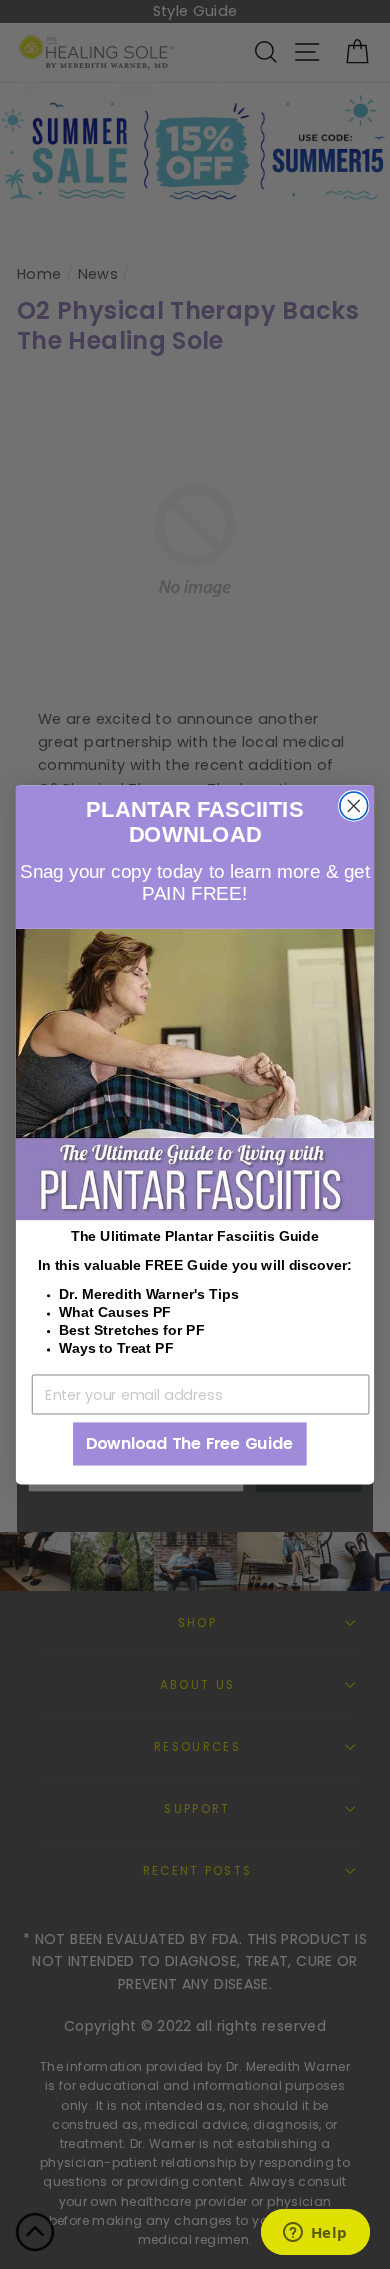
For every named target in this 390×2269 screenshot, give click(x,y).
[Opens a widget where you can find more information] (315, 2234)
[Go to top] (35, 2235)
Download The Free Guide (190, 1443)
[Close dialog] (354, 805)
